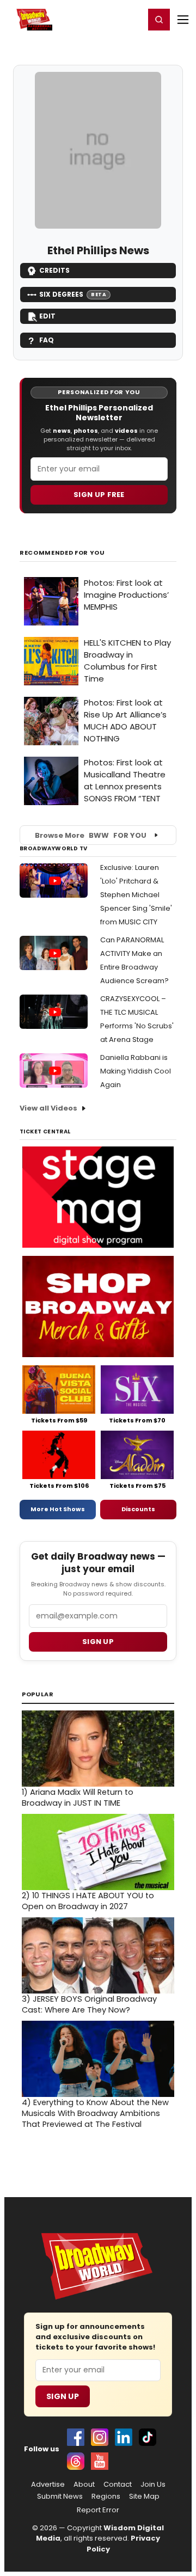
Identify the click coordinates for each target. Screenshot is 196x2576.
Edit (47, 316)
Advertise (48, 2485)
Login (131, 19)
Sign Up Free (99, 495)
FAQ (47, 340)
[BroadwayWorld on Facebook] (76, 2437)
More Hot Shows (58, 1509)
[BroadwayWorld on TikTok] (148, 2437)
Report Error (98, 2510)
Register (101, 19)
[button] (159, 20)
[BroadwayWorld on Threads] (76, 2461)
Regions (106, 2497)
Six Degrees (73, 294)
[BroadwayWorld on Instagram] (100, 2437)
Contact (118, 2485)
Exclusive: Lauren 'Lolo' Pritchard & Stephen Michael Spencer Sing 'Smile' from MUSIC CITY (136, 895)
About (84, 2485)
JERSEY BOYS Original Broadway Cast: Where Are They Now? (89, 2004)
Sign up (98, 1642)
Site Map (144, 2497)
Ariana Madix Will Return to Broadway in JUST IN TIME (78, 1798)
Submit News (60, 2497)
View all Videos (48, 1108)
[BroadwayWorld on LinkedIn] (124, 2437)
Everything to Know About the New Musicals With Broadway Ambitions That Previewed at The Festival (95, 2113)
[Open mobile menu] (183, 20)
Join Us (153, 2485)
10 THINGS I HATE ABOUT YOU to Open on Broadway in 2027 (88, 1901)
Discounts (138, 1509)
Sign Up (63, 2396)
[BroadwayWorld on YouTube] (100, 2461)
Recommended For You (62, 553)
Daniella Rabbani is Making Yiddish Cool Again (136, 1071)
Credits (54, 270)
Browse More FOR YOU (91, 835)
